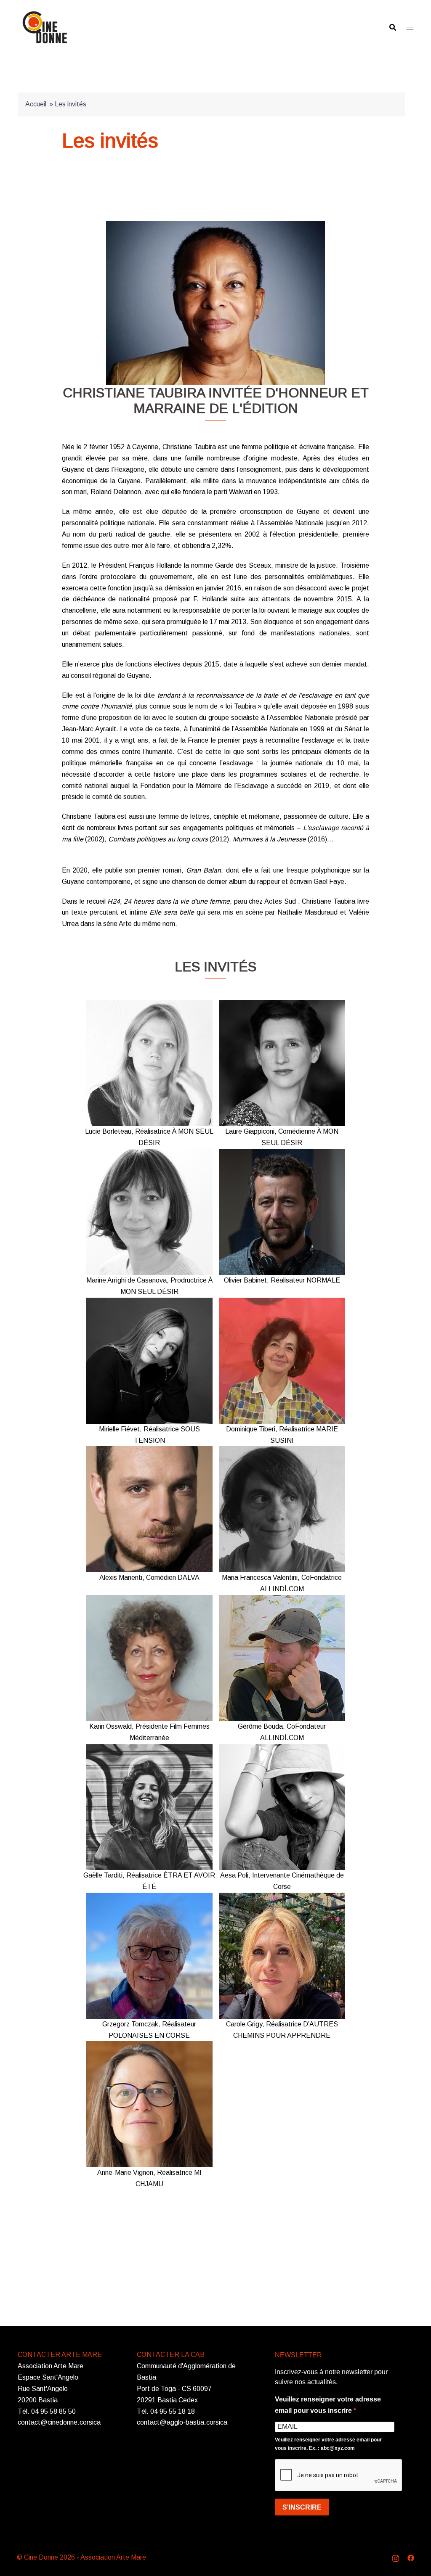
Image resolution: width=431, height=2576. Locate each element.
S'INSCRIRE (302, 2507)
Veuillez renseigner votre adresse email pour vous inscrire (328, 2405)
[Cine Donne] (45, 27)
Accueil (36, 104)
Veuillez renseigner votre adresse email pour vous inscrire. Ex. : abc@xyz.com (328, 2444)
